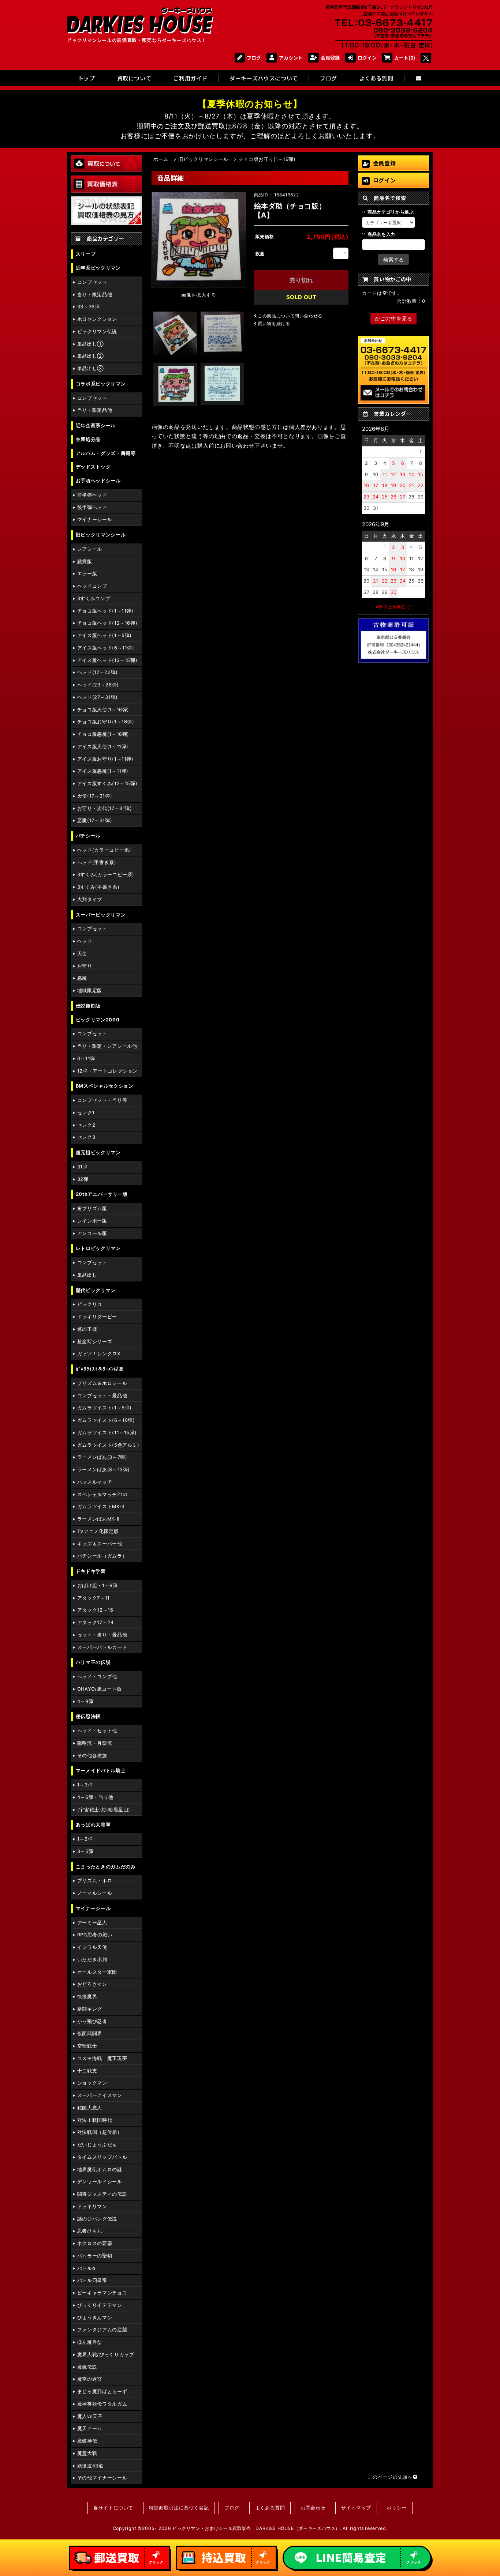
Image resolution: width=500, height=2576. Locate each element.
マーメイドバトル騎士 (101, 1771)
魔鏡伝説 (87, 2367)
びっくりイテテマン (100, 2305)
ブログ (254, 58)
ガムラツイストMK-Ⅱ (101, 1507)
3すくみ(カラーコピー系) (106, 875)
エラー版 (87, 574)
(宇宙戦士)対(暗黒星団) (104, 1810)
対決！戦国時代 (95, 2120)
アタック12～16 (95, 1610)
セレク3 (86, 1137)
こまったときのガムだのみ (106, 1867)
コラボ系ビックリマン (101, 384)
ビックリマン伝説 (97, 332)
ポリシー (397, 2508)
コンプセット (92, 282)
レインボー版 (92, 1221)
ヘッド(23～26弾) (98, 685)
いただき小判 (92, 1960)
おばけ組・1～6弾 (98, 1585)
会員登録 (330, 58)
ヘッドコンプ (92, 586)
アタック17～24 (96, 1622)
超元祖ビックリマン (98, 1153)
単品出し (87, 1275)
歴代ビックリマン (96, 1290)
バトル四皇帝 (92, 2280)
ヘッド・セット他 (97, 1731)
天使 (82, 954)
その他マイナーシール (102, 2478)
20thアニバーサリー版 (102, 1194)
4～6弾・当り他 (95, 1797)
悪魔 (82, 978)
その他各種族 (92, 1756)
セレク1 (86, 1113)
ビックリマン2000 (98, 1020)
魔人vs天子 (90, 2416)
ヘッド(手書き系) (97, 863)
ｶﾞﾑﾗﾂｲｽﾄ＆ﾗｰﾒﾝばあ (100, 1369)
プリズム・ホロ (95, 1881)
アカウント (291, 58)
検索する (393, 259)
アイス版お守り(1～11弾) (105, 759)
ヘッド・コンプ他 (97, 1677)
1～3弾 (85, 1785)
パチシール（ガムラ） (102, 1556)
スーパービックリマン (101, 915)
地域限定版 (90, 991)
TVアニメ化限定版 (98, 1531)
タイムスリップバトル (102, 2157)
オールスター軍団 (97, 1972)
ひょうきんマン (95, 2318)
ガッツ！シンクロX (99, 1354)
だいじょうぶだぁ (97, 2145)
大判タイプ (90, 899)
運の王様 (87, 1329)
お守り (85, 966)
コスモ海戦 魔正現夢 (102, 2058)
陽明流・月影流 (95, 1743)
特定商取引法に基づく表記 (179, 2508)
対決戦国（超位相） (100, 2132)
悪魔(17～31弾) (95, 820)
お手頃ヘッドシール (98, 481)
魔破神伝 (87, 2441)
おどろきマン (92, 1984)
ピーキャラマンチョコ (102, 2293)
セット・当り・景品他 (102, 1635)
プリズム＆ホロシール (102, 1383)
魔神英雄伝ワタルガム (102, 2404)
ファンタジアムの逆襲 (102, 2330)
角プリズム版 (92, 1208)
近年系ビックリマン (98, 268)
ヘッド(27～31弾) (98, 697)
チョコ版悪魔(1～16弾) (103, 734)
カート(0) (405, 58)
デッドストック (93, 467)
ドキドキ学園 (91, 1571)
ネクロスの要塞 (95, 2243)
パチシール (88, 836)
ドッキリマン (92, 2206)
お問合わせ (313, 2508)
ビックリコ (90, 1304)
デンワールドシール (100, 2182)
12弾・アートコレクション (107, 1071)
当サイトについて (113, 2508)
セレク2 (86, 1125)
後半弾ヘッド (92, 507)
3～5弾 (85, 1851)
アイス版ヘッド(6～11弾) (106, 648)
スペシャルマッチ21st (102, 1494)
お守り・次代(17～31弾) (105, 808)
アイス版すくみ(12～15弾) (107, 784)
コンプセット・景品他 (102, 1396)
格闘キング (90, 2009)
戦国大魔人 (90, 2108)
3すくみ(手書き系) (98, 887)
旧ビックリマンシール (101, 535)
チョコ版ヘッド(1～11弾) (105, 611)
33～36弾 (89, 307)
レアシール (90, 549)
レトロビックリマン (98, 1248)
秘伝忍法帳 (88, 1716)
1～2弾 (85, 1839)
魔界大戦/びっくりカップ (106, 2355)
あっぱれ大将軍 (93, 1825)
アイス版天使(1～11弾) (103, 747)
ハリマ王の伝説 (93, 1662)
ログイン (367, 58)
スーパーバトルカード (102, 1647)
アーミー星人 (92, 1923)
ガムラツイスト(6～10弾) (106, 1420)
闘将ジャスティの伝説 (102, 2194)
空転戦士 (87, 2046)
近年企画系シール (96, 425)
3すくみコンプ (94, 598)
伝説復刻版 (88, 1006)
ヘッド (85, 941)
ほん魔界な (90, 2342)
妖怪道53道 (90, 2466)
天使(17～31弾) (95, 796)
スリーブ (86, 254)
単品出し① (91, 344)
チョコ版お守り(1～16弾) (106, 722)
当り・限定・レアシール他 (107, 1046)
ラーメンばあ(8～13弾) (104, 1470)
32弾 (83, 1179)
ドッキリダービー (97, 1317)
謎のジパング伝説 (97, 2219)
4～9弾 (85, 1701)
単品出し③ (91, 368)
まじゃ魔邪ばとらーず (102, 2392)
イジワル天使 (92, 1947)
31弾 (83, 1167)
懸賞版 (85, 562)
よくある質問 (270, 2508)
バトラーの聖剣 (95, 2256)
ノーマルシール (95, 1893)
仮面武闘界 (90, 2033)
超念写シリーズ (95, 1342)
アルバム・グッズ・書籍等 (106, 453)
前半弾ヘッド (92, 495)
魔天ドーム (90, 2428)
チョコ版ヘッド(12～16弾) (107, 623)
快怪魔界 (87, 1997)
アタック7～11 (94, 1598)
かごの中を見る (393, 318)
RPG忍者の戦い (95, 1935)
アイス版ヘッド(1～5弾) (105, 635)
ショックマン (92, 2083)
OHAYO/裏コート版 (100, 1689)
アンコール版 (92, 1233)
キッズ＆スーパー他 (100, 1544)
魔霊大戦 (87, 2453)
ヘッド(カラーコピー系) (104, 850)
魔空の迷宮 (90, 2379)
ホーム (161, 159)
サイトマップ (356, 2508)
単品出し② (91, 356)
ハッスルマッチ (95, 1482)
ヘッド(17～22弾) (98, 672)
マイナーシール (95, 519)
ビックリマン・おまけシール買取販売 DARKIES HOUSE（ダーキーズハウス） (256, 2528)
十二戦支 (87, 2071)
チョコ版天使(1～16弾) (103, 710)
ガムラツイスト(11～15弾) (107, 1433)
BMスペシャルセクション (105, 1086)
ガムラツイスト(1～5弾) (105, 1408)
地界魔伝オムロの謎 (100, 2170)
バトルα (86, 2268)
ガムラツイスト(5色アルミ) (108, 1445)
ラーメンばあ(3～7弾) (102, 1457)
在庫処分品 (88, 439)
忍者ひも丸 (90, 2231)
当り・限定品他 (95, 295)
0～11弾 (86, 1059)
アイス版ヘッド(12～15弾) (107, 660)
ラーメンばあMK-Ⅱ (98, 1519)
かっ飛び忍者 (92, 2021)
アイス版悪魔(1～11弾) (103, 771)
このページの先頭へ (390, 2477)
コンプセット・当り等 (102, 1100)
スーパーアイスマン (100, 2095)
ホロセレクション (97, 319)
